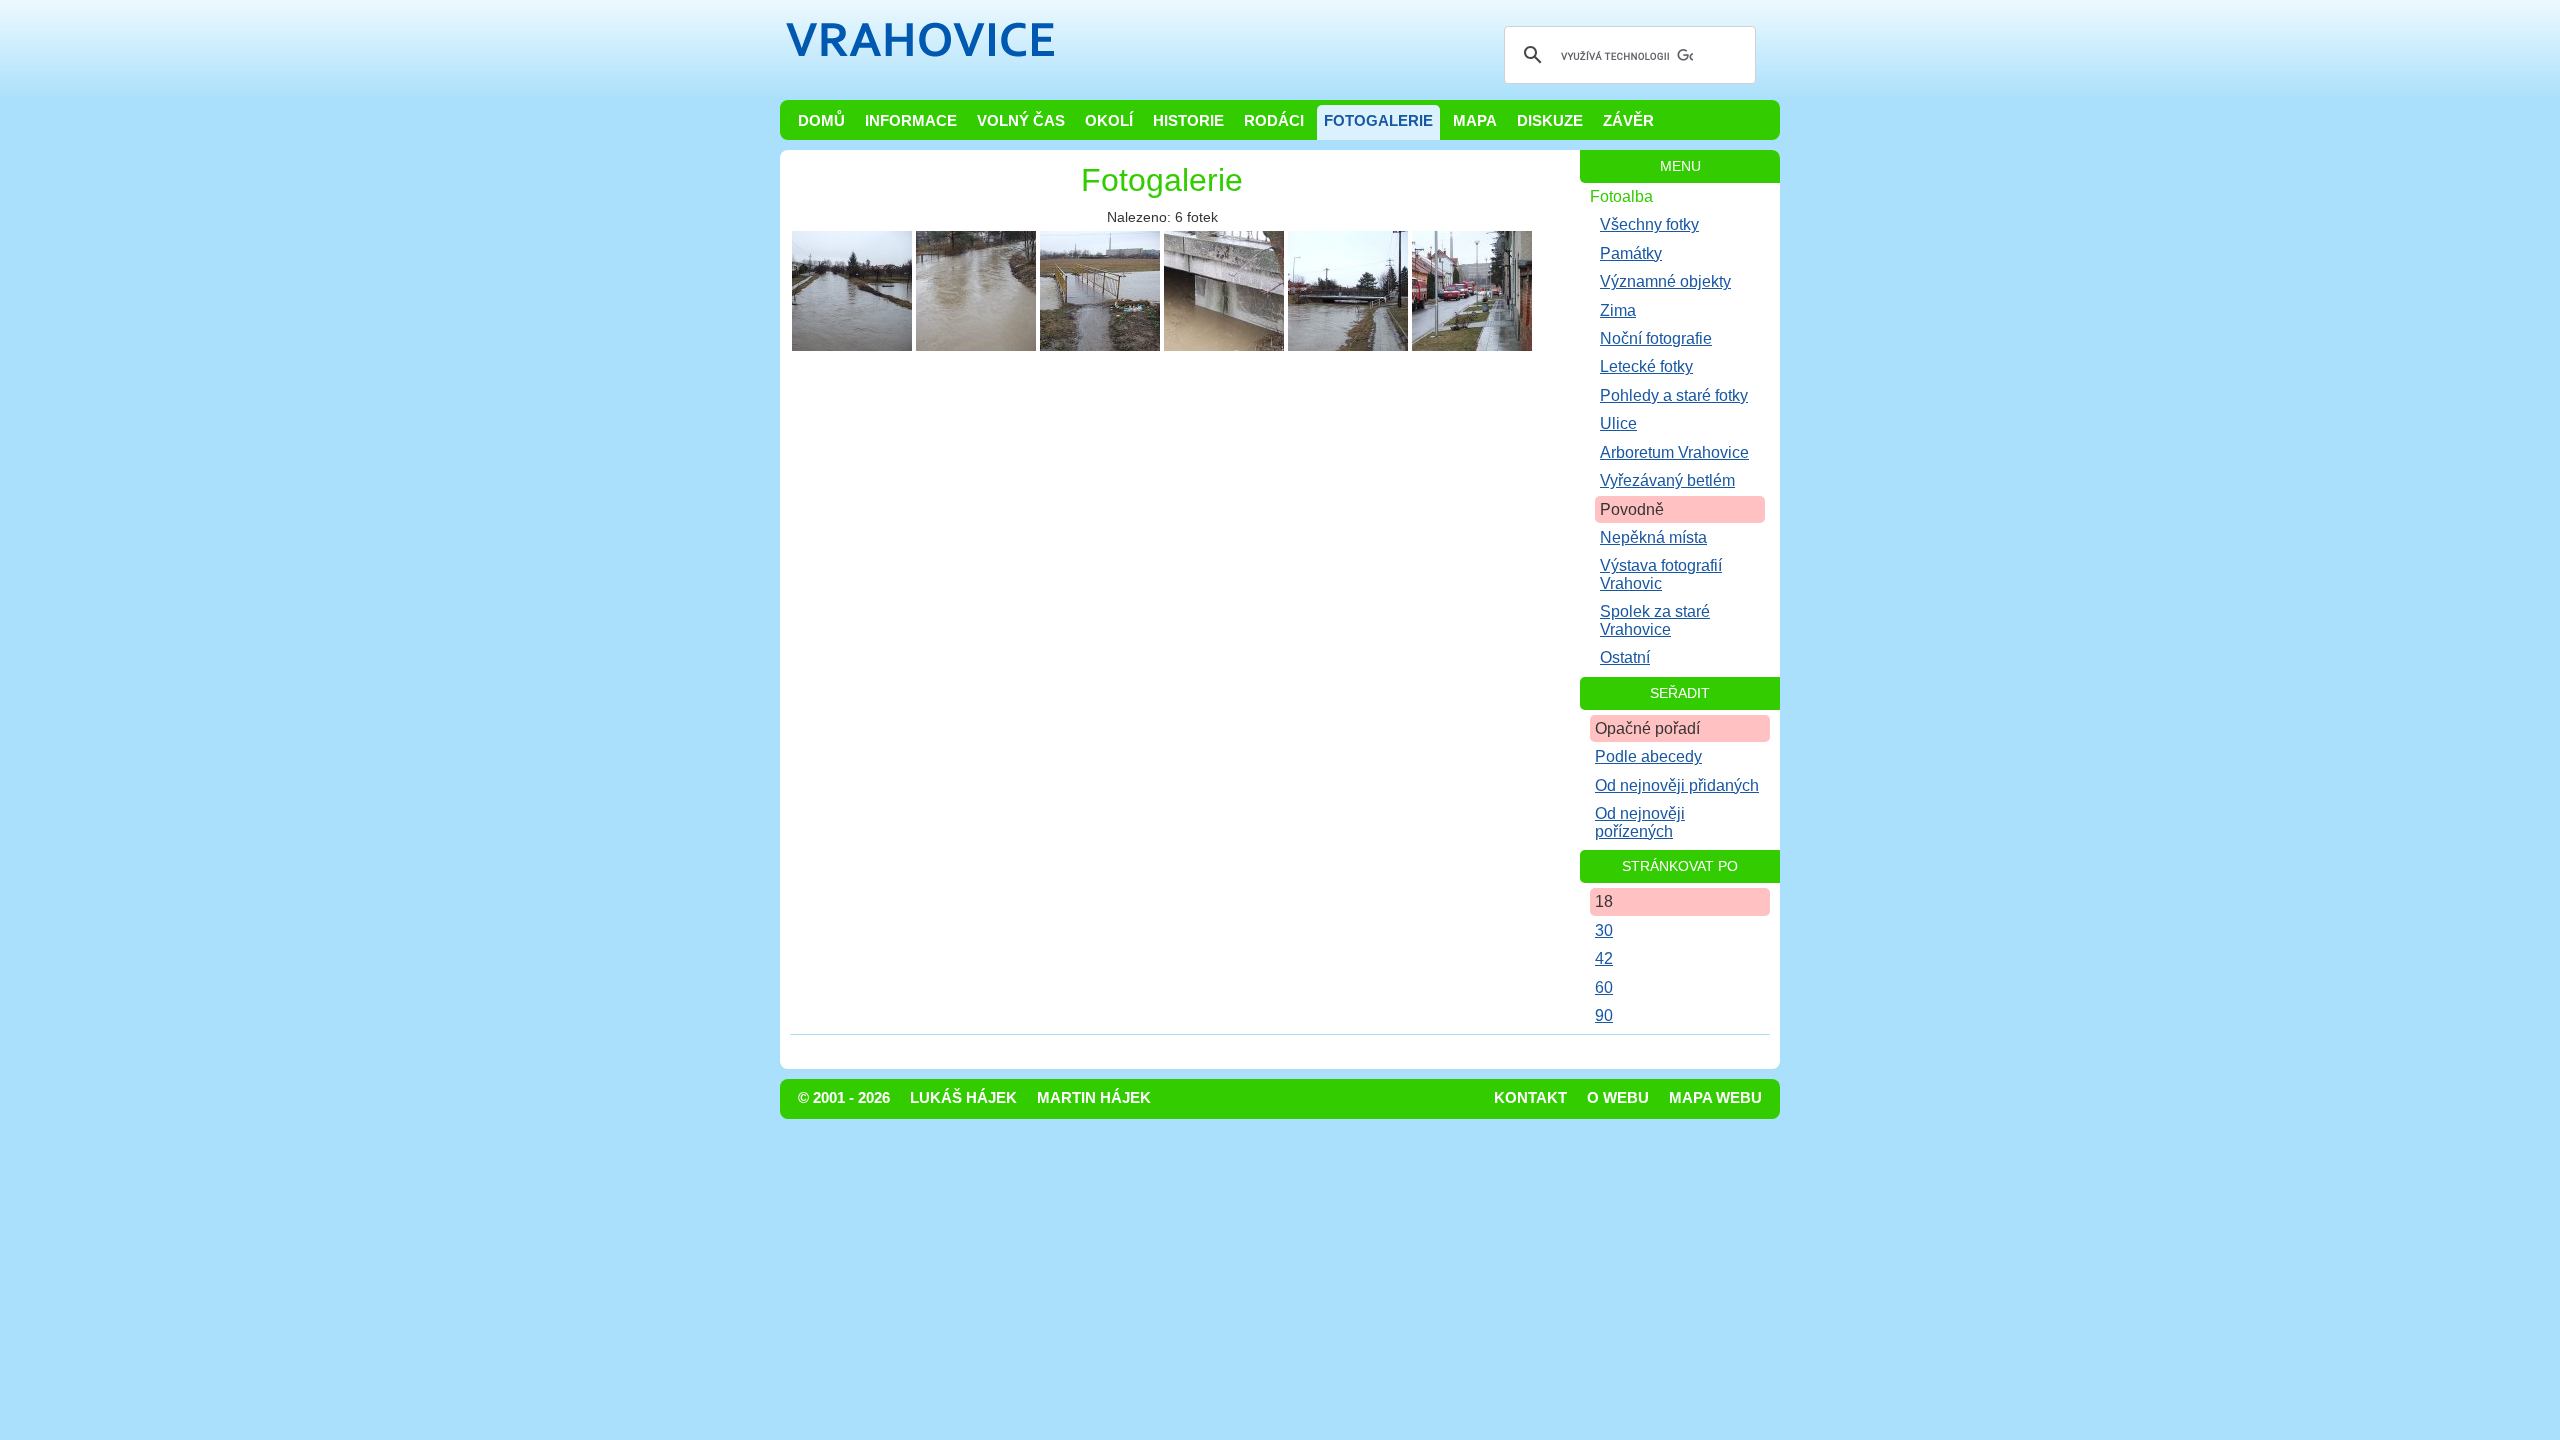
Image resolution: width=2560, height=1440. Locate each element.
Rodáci (1274, 121)
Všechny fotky (1649, 224)
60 (1604, 987)
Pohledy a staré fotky (1674, 395)
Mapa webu (1715, 1098)
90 (1604, 1015)
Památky (1631, 253)
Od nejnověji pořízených (1640, 822)
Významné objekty (1665, 281)
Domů (821, 121)
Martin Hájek (1094, 1098)
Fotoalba (1621, 196)
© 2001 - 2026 (844, 1098)
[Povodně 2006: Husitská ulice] (1472, 291)
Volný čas (1021, 121)
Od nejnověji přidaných (1677, 785)
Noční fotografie (1656, 338)
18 (1604, 901)
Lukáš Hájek (963, 1098)
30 (1604, 930)
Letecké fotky (1646, 366)
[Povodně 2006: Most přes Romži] (1224, 291)
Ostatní (1625, 657)
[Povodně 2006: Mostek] (1100, 291)
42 (1604, 958)
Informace (911, 121)
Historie (1188, 121)
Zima (1618, 310)
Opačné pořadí (1647, 728)
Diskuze (1550, 121)
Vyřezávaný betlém (1667, 480)
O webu (1618, 1098)
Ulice (1618, 423)
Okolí (1109, 121)
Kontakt (1530, 1098)
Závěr (1628, 121)
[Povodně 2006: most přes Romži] (1348, 291)
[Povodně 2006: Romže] (852, 291)
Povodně (1632, 509)
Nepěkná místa (1653, 537)
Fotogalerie (1378, 121)
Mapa (1475, 121)
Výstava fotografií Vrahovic (1661, 574)
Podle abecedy (1648, 756)
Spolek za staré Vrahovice (1655, 620)
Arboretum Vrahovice (1674, 452)
